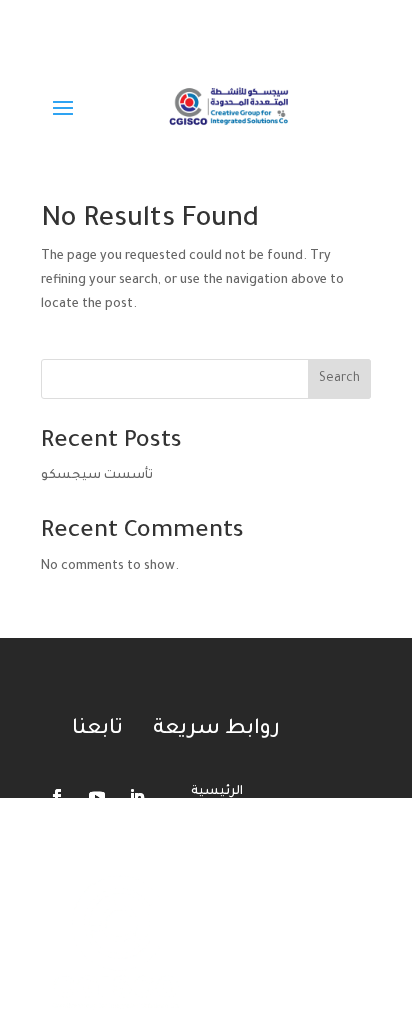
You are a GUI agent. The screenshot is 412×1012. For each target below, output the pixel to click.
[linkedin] (143, 16)
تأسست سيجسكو (97, 476)
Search (339, 379)
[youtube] (100, 16)
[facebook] (57, 16)
